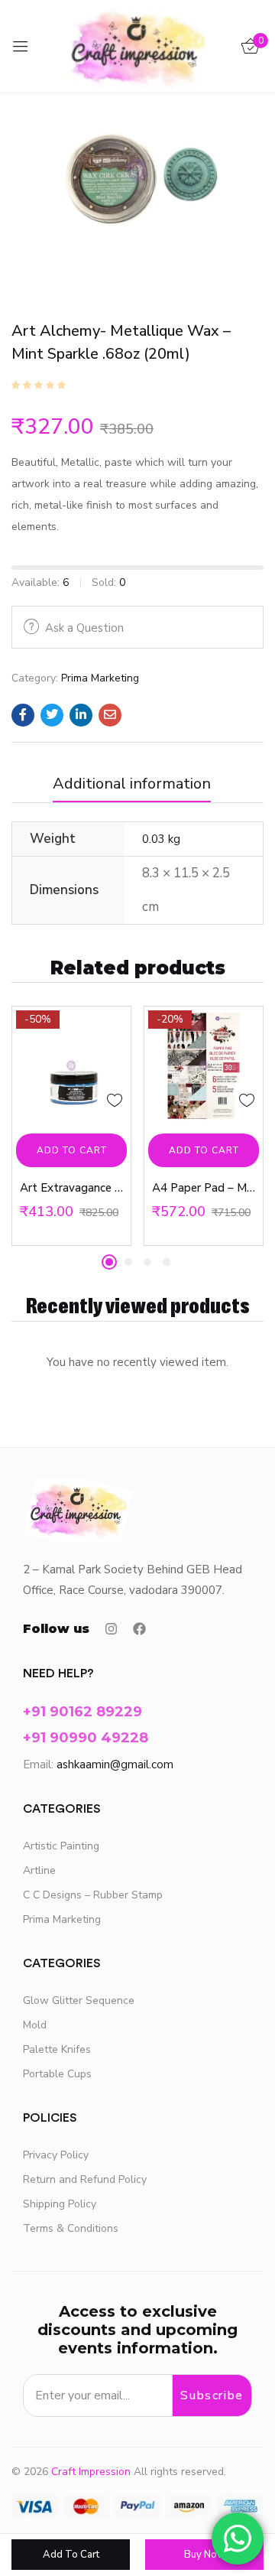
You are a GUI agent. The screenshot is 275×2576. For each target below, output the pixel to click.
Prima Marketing (100, 678)
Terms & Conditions (71, 2228)
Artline (39, 1870)
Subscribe (212, 2395)
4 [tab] (167, 1262)
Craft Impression (91, 2472)
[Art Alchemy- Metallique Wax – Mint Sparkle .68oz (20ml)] (23, 715)
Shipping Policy (60, 2204)
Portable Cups (57, 2074)
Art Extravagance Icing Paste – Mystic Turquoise (71, 1188)
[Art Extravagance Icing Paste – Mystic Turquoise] (71, 1066)
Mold (35, 2025)
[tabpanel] (71, 1126)
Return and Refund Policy (85, 2179)
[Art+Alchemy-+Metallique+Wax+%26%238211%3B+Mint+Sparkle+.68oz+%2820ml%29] (52, 715)
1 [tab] (109, 1262)
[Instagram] (111, 1629)
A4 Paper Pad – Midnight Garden (204, 1188)
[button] (71, 1150)
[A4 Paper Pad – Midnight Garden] (204, 1066)
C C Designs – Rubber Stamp (93, 1895)
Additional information (132, 784)
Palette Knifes (57, 2049)
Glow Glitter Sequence (79, 2000)
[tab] (137, 788)
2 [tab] (128, 1262)
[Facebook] (139, 1629)
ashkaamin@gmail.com (115, 1764)
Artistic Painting (61, 1846)
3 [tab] (147, 1262)
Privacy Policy (56, 2155)
